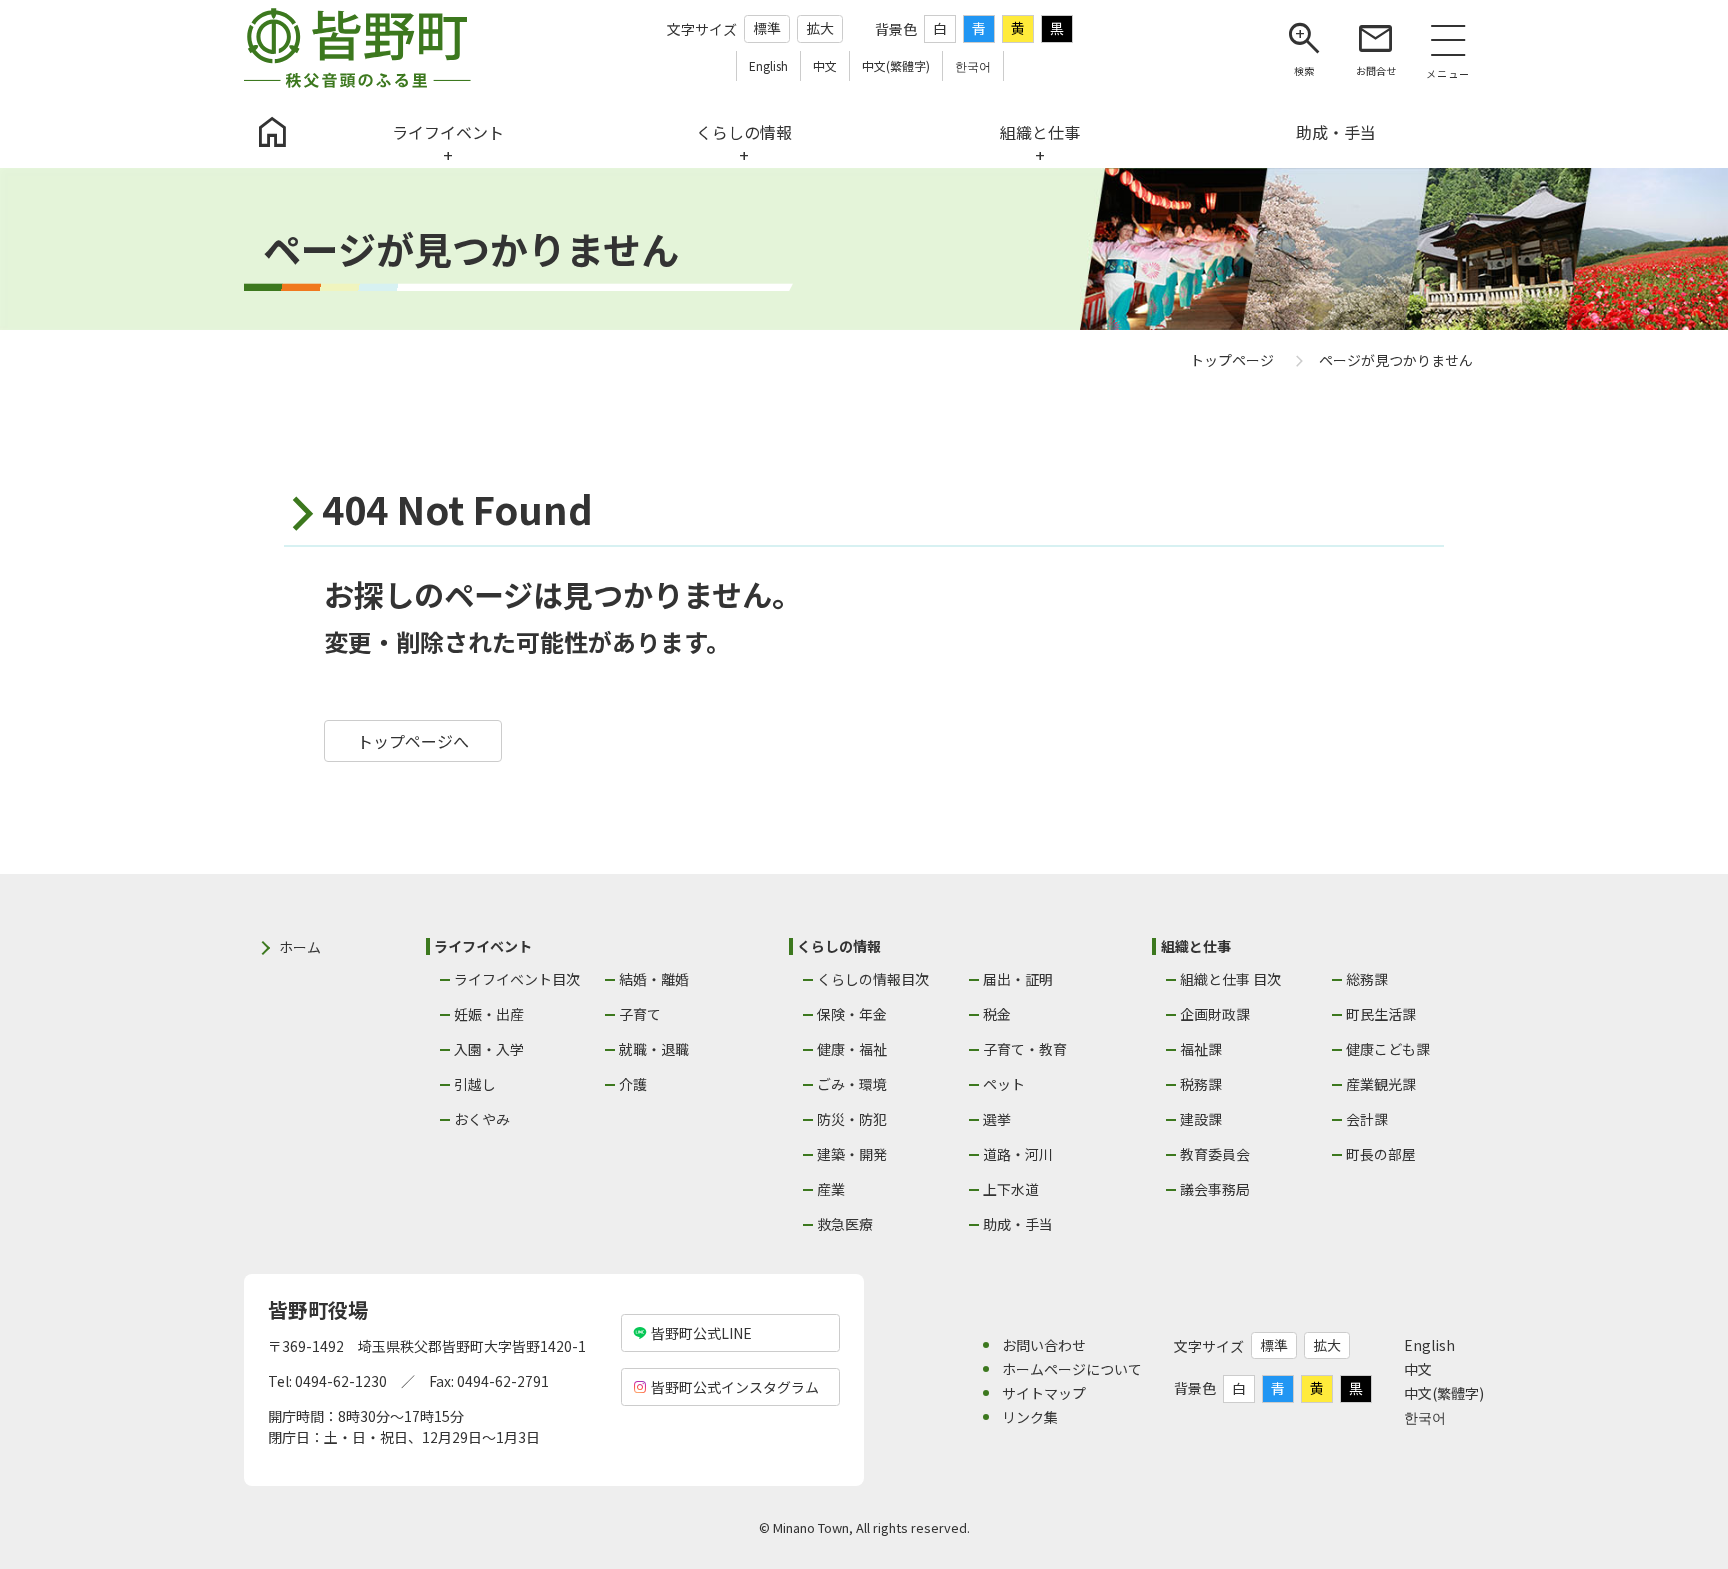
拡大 (820, 28)
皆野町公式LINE (701, 1333)
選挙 (997, 1119)
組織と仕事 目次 (1230, 979)
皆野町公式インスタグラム (735, 1387)
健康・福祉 (852, 1049)
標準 (767, 28)
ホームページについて (1072, 1369)
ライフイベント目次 (517, 979)
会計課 (1367, 1119)
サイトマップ (1044, 1393)
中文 (1418, 1369)
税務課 (1201, 1084)
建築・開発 (852, 1154)
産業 (831, 1189)
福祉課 (1201, 1049)
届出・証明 (1018, 979)
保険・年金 (852, 1014)
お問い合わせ (1044, 1345)
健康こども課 (1388, 1049)
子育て (640, 1014)
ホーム (300, 947)
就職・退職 (654, 1049)
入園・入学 (489, 1049)
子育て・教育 (1025, 1049)
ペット (1004, 1084)
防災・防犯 (852, 1119)
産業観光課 (1381, 1084)
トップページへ (413, 741)
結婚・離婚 (654, 979)
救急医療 (845, 1224)
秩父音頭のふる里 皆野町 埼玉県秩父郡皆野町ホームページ (357, 48)
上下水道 (1011, 1189)
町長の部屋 (1381, 1154)
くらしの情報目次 (873, 979)
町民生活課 (1381, 1014)
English (1429, 1345)
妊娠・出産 (489, 1014)
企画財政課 (1215, 1014)
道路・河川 (1018, 1154)
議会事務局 (1215, 1189)
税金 (997, 1014)
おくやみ (482, 1119)
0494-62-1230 (341, 1381)
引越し (475, 1084)
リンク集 (1030, 1417)
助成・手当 (1018, 1224)
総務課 (1367, 979)
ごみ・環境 (852, 1084)
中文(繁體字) (1444, 1393)
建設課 (1201, 1119)
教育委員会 (1215, 1154)
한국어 (1425, 1417)
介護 (633, 1084)
